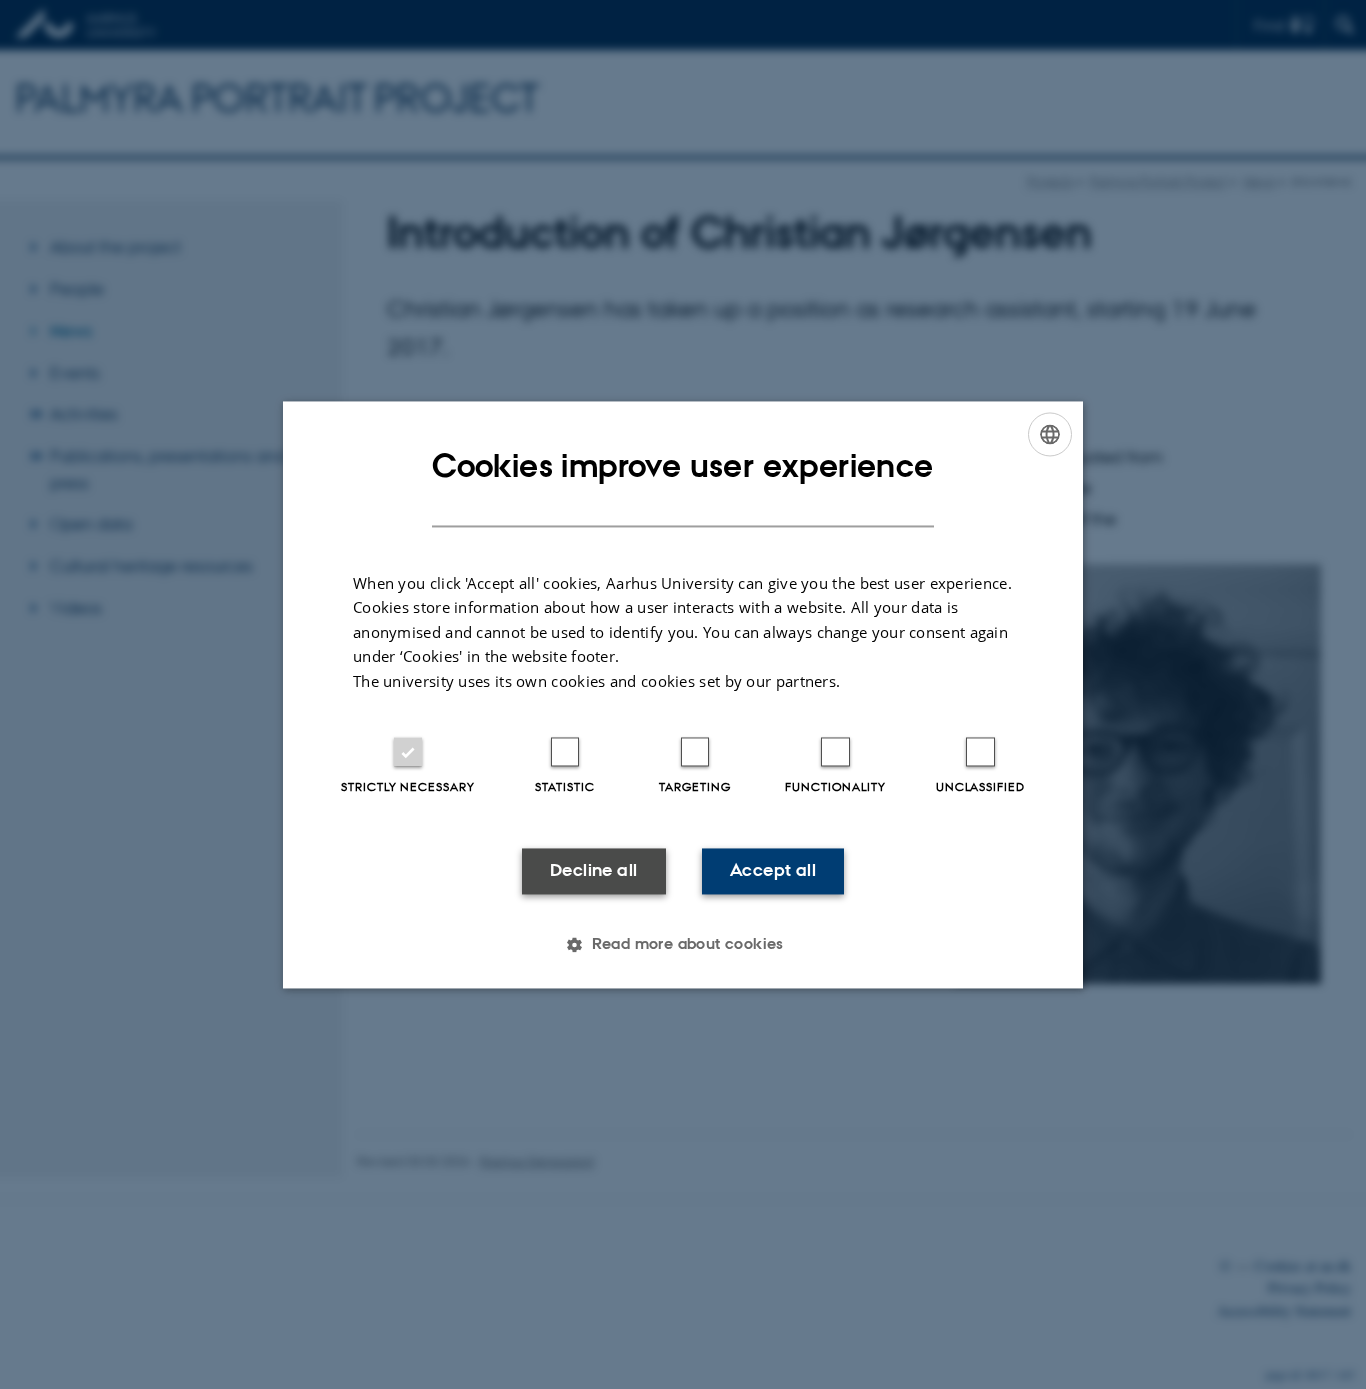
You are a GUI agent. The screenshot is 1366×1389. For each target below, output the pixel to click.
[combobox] (1050, 434)
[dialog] (683, 694)
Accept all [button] (773, 871)
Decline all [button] (593, 871)
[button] (683, 944)
